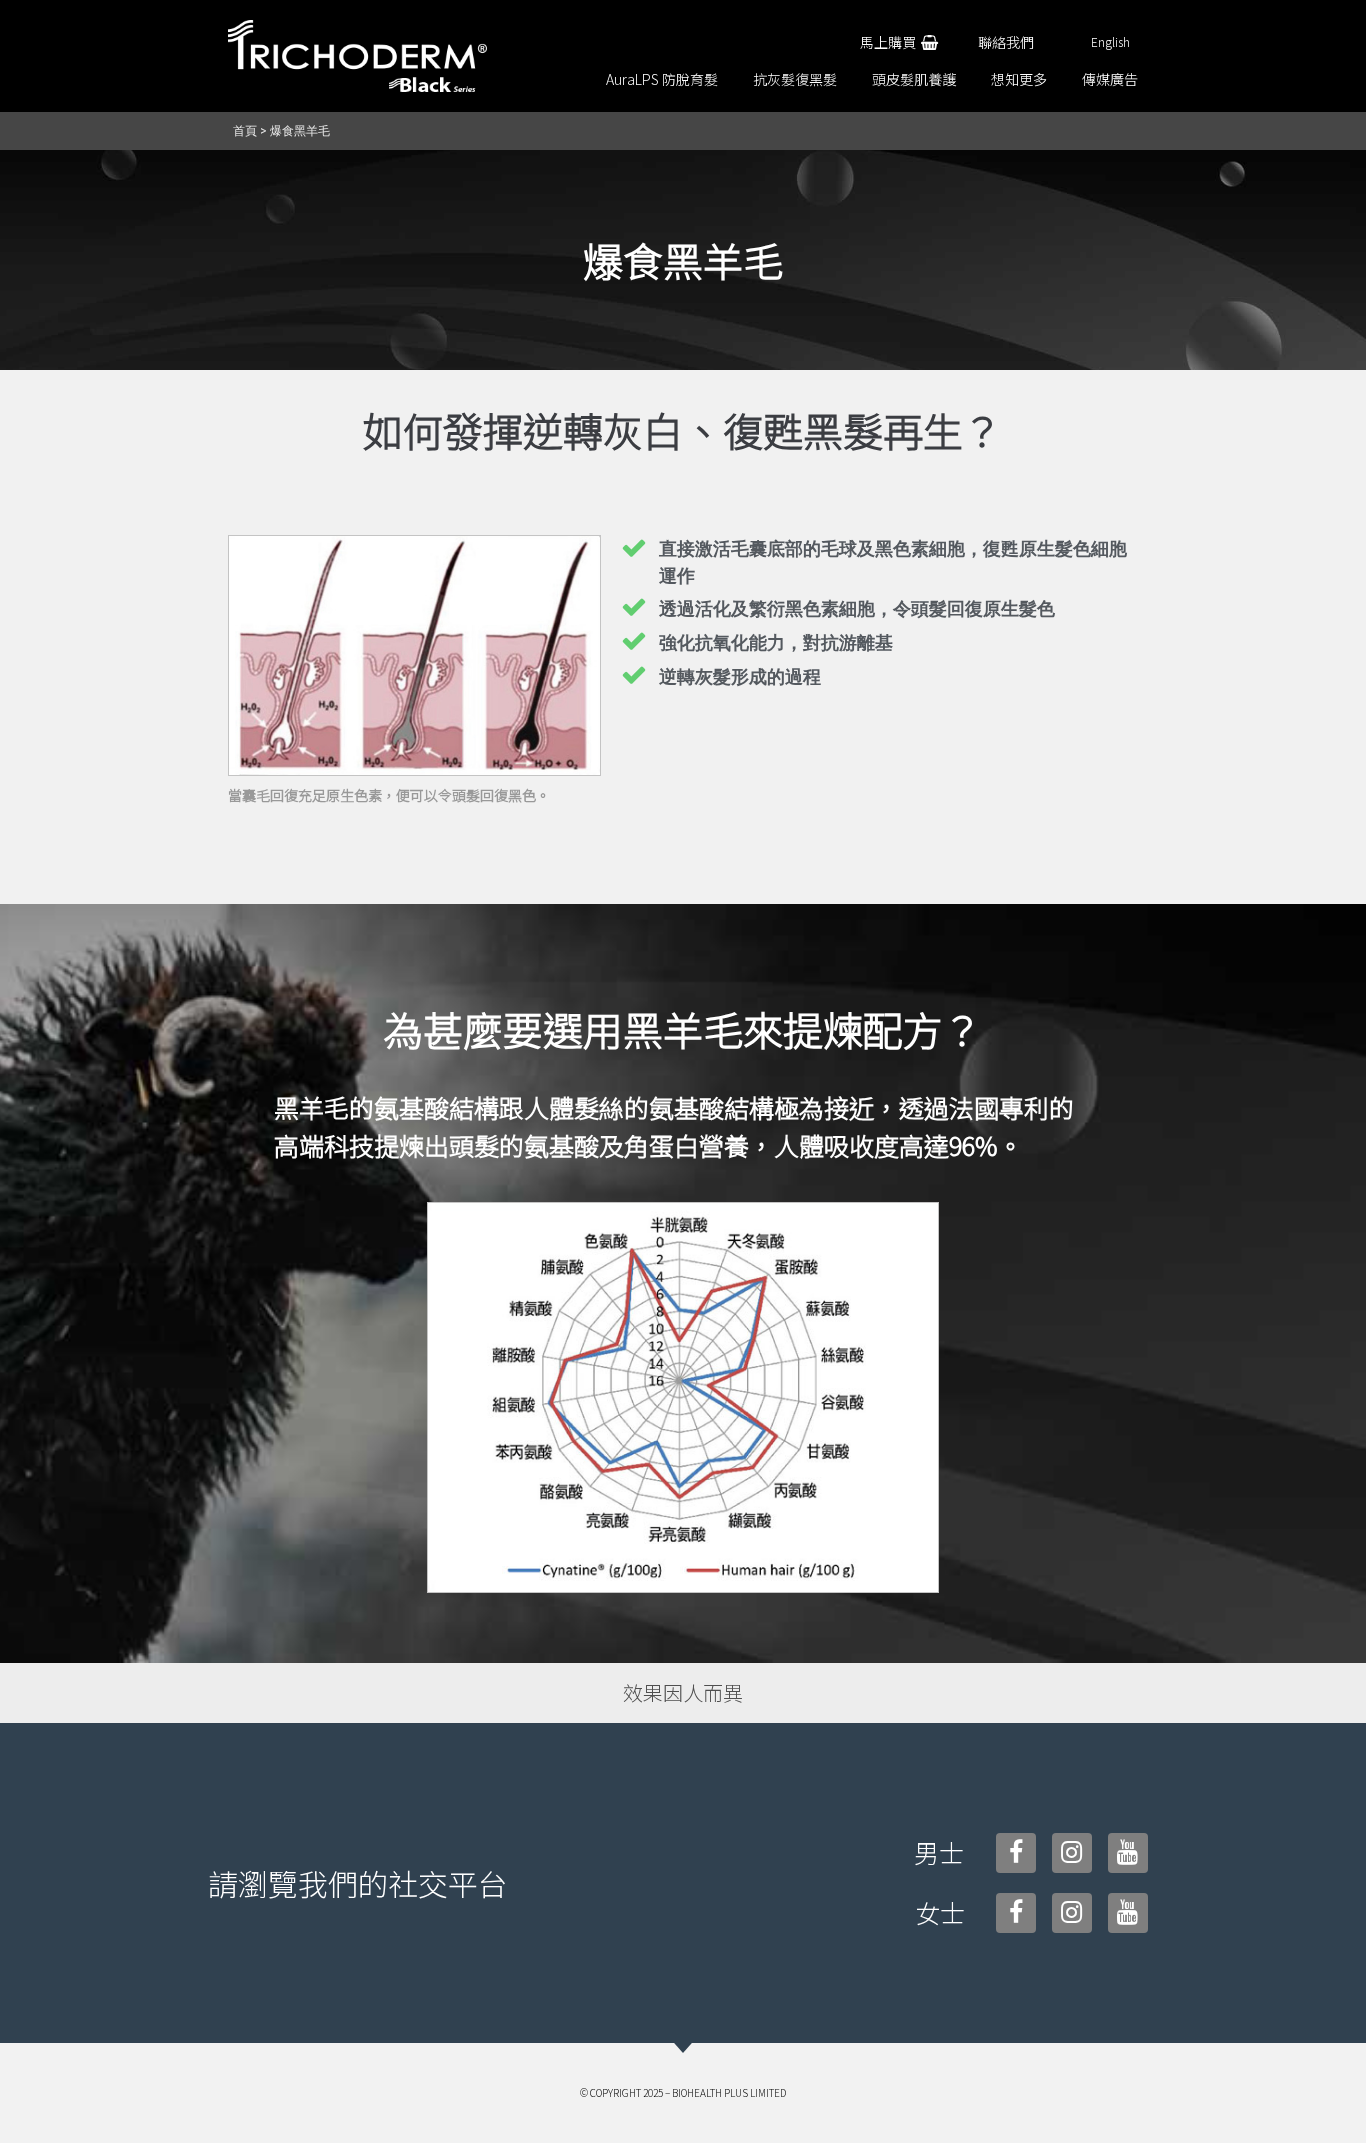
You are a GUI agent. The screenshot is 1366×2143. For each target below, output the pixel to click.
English (1110, 41)
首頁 (245, 131)
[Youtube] (1128, 1853)
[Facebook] (1016, 1853)
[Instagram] (1072, 1853)
